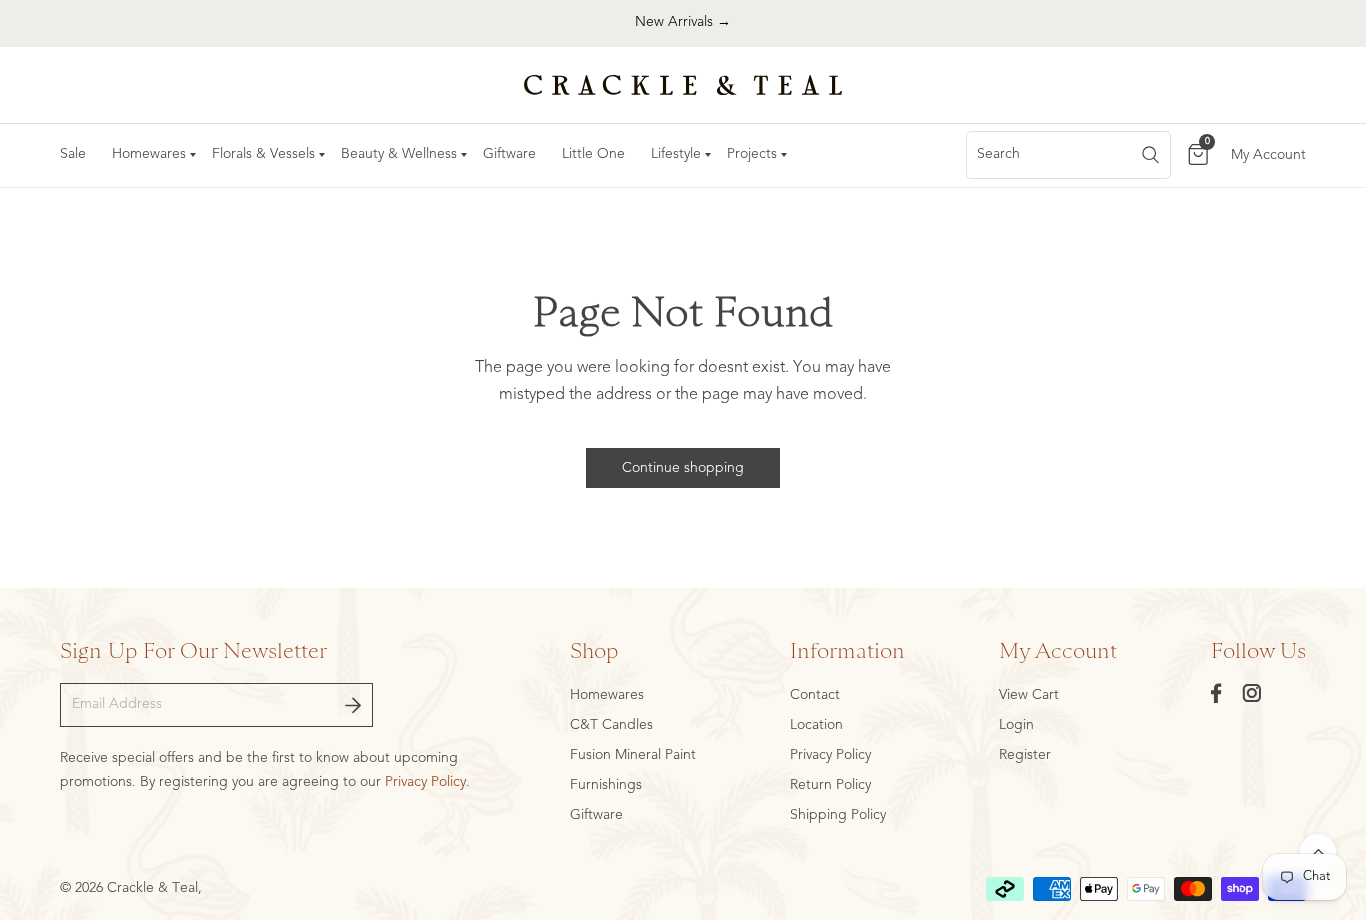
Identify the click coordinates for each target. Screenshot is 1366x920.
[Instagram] (1252, 693)
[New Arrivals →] (683, 23)
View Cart (1029, 695)
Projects (752, 154)
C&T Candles (611, 725)
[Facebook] (1216, 693)
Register (1025, 755)
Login (1016, 725)
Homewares (149, 154)
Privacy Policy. (427, 782)
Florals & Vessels (263, 154)
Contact (815, 695)
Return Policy (830, 785)
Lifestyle (676, 154)
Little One (593, 154)
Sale (73, 154)
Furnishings (606, 785)
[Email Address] (353, 705)
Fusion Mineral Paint (633, 755)
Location (816, 725)
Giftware (509, 154)
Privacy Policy (830, 755)
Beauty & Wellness (399, 154)
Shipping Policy (838, 815)
